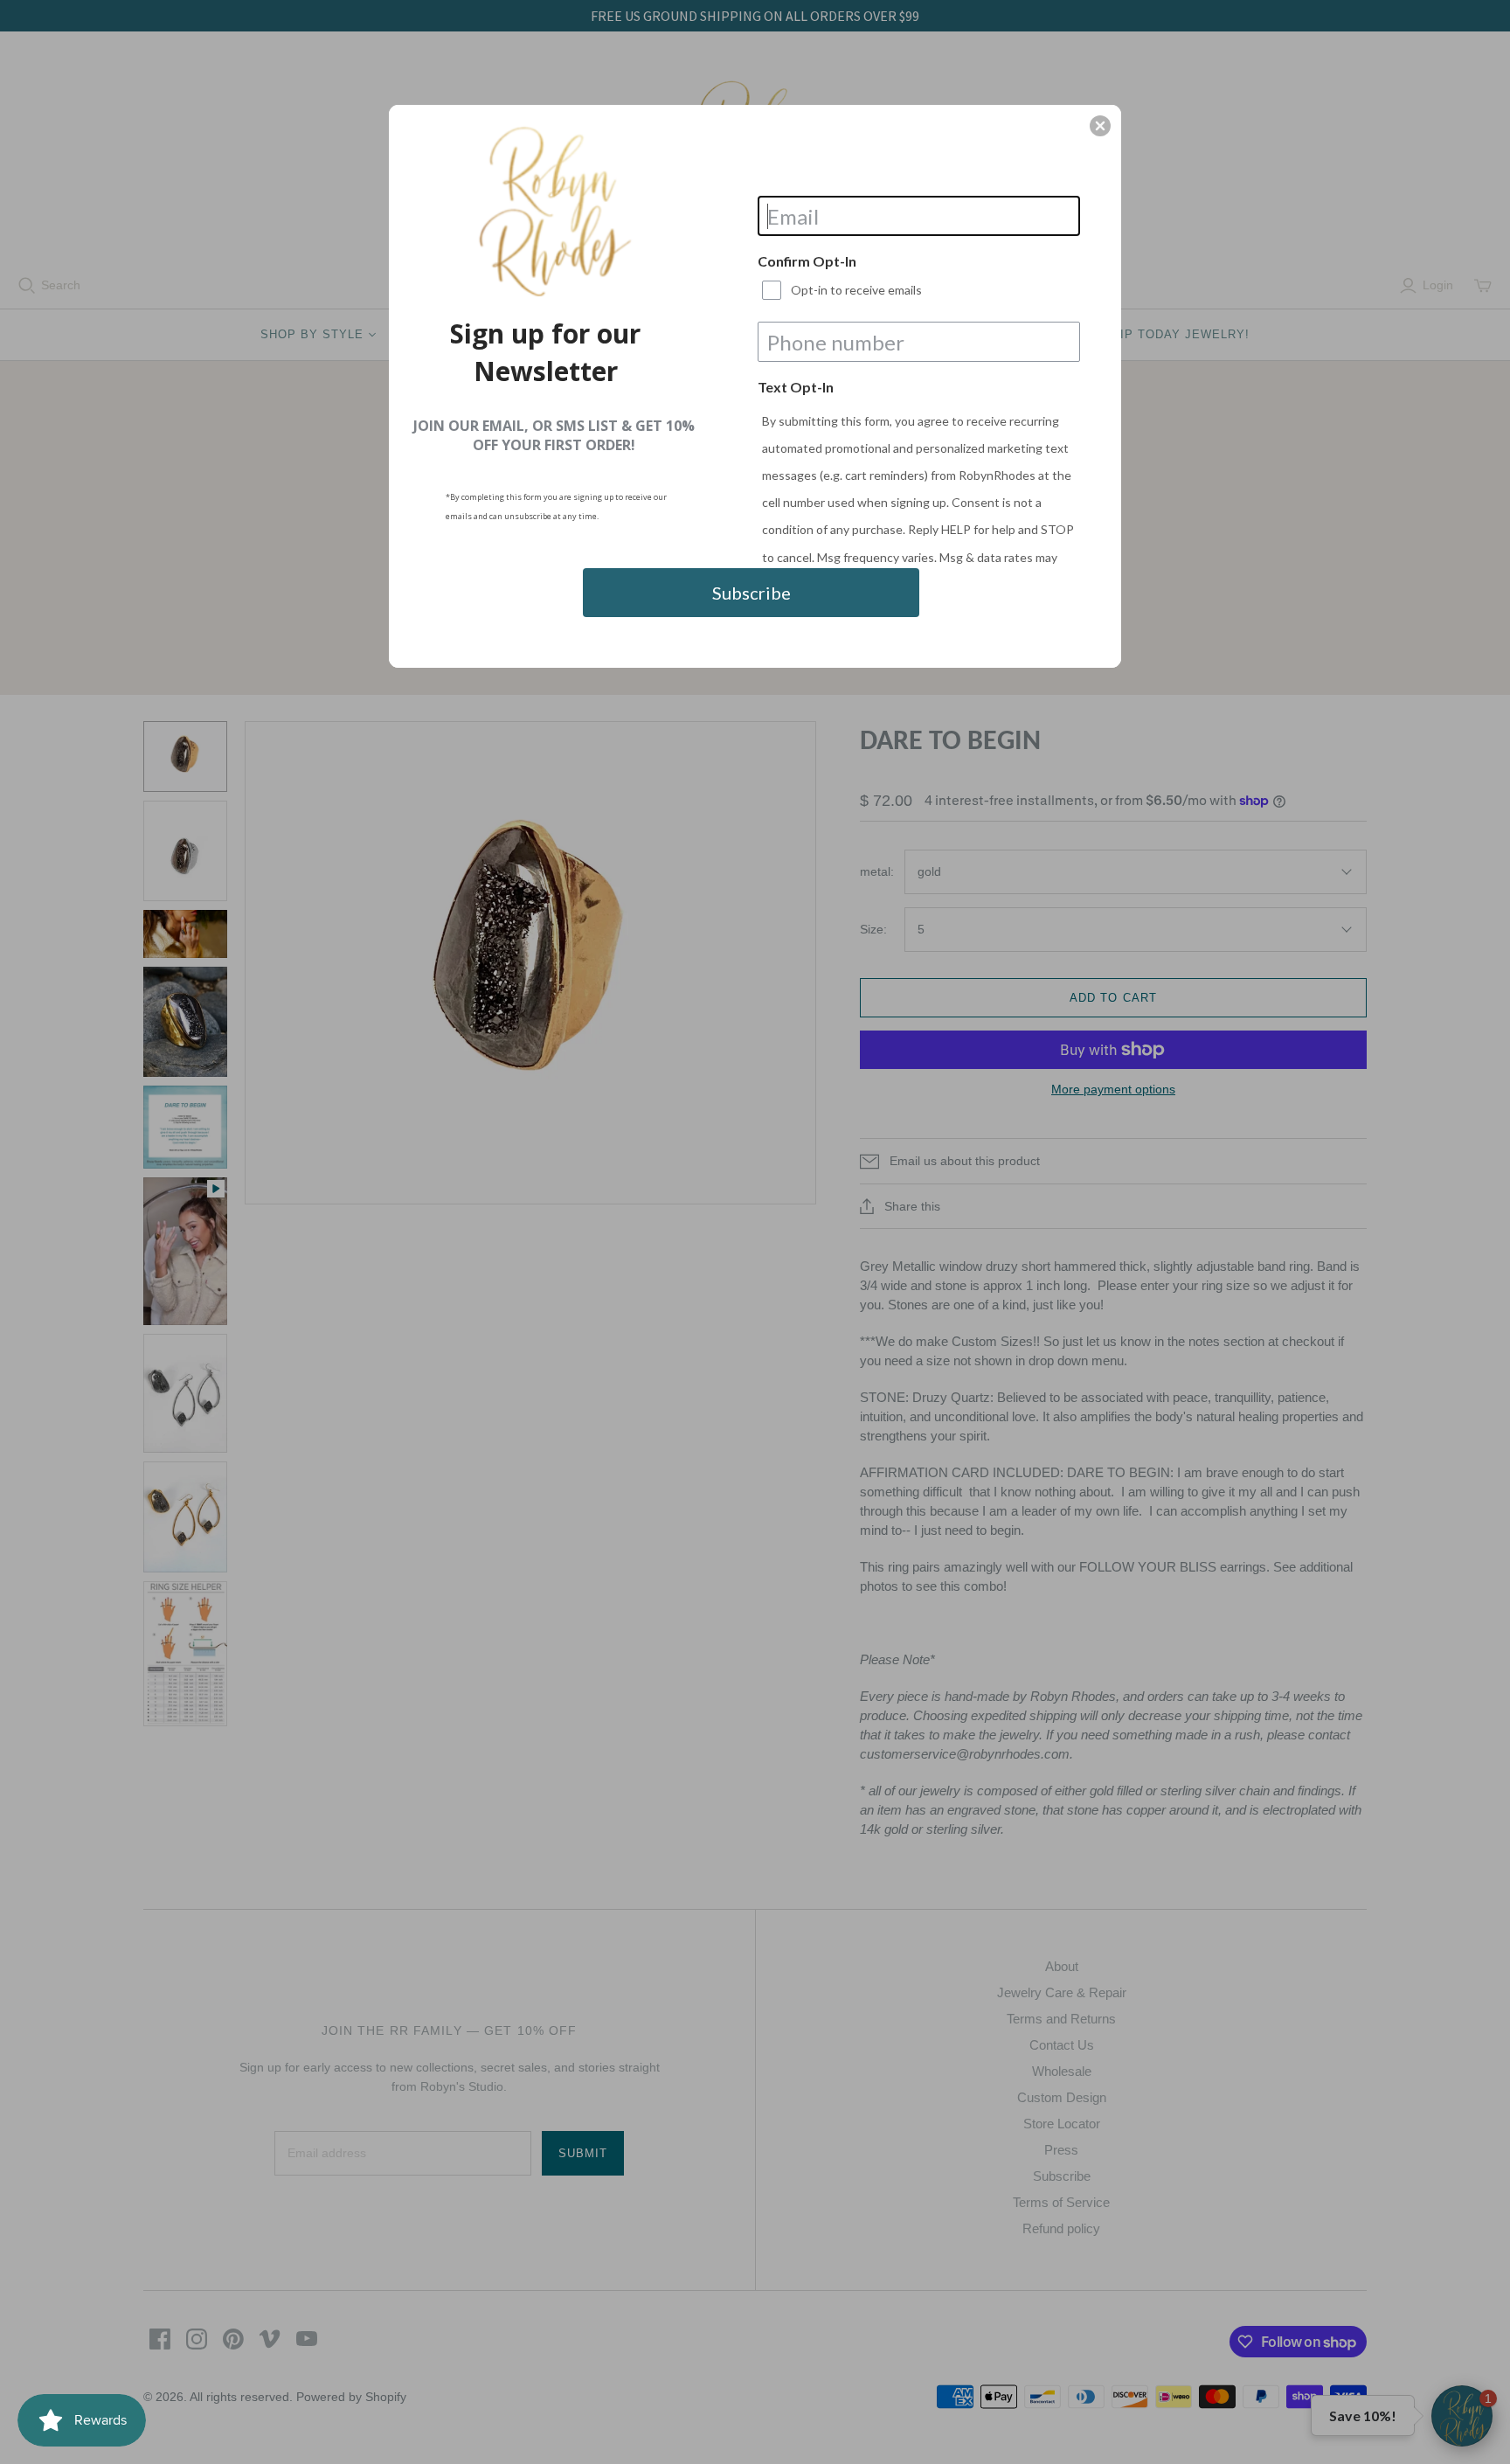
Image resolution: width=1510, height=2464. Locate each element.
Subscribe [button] (752, 593)
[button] (1100, 126)
